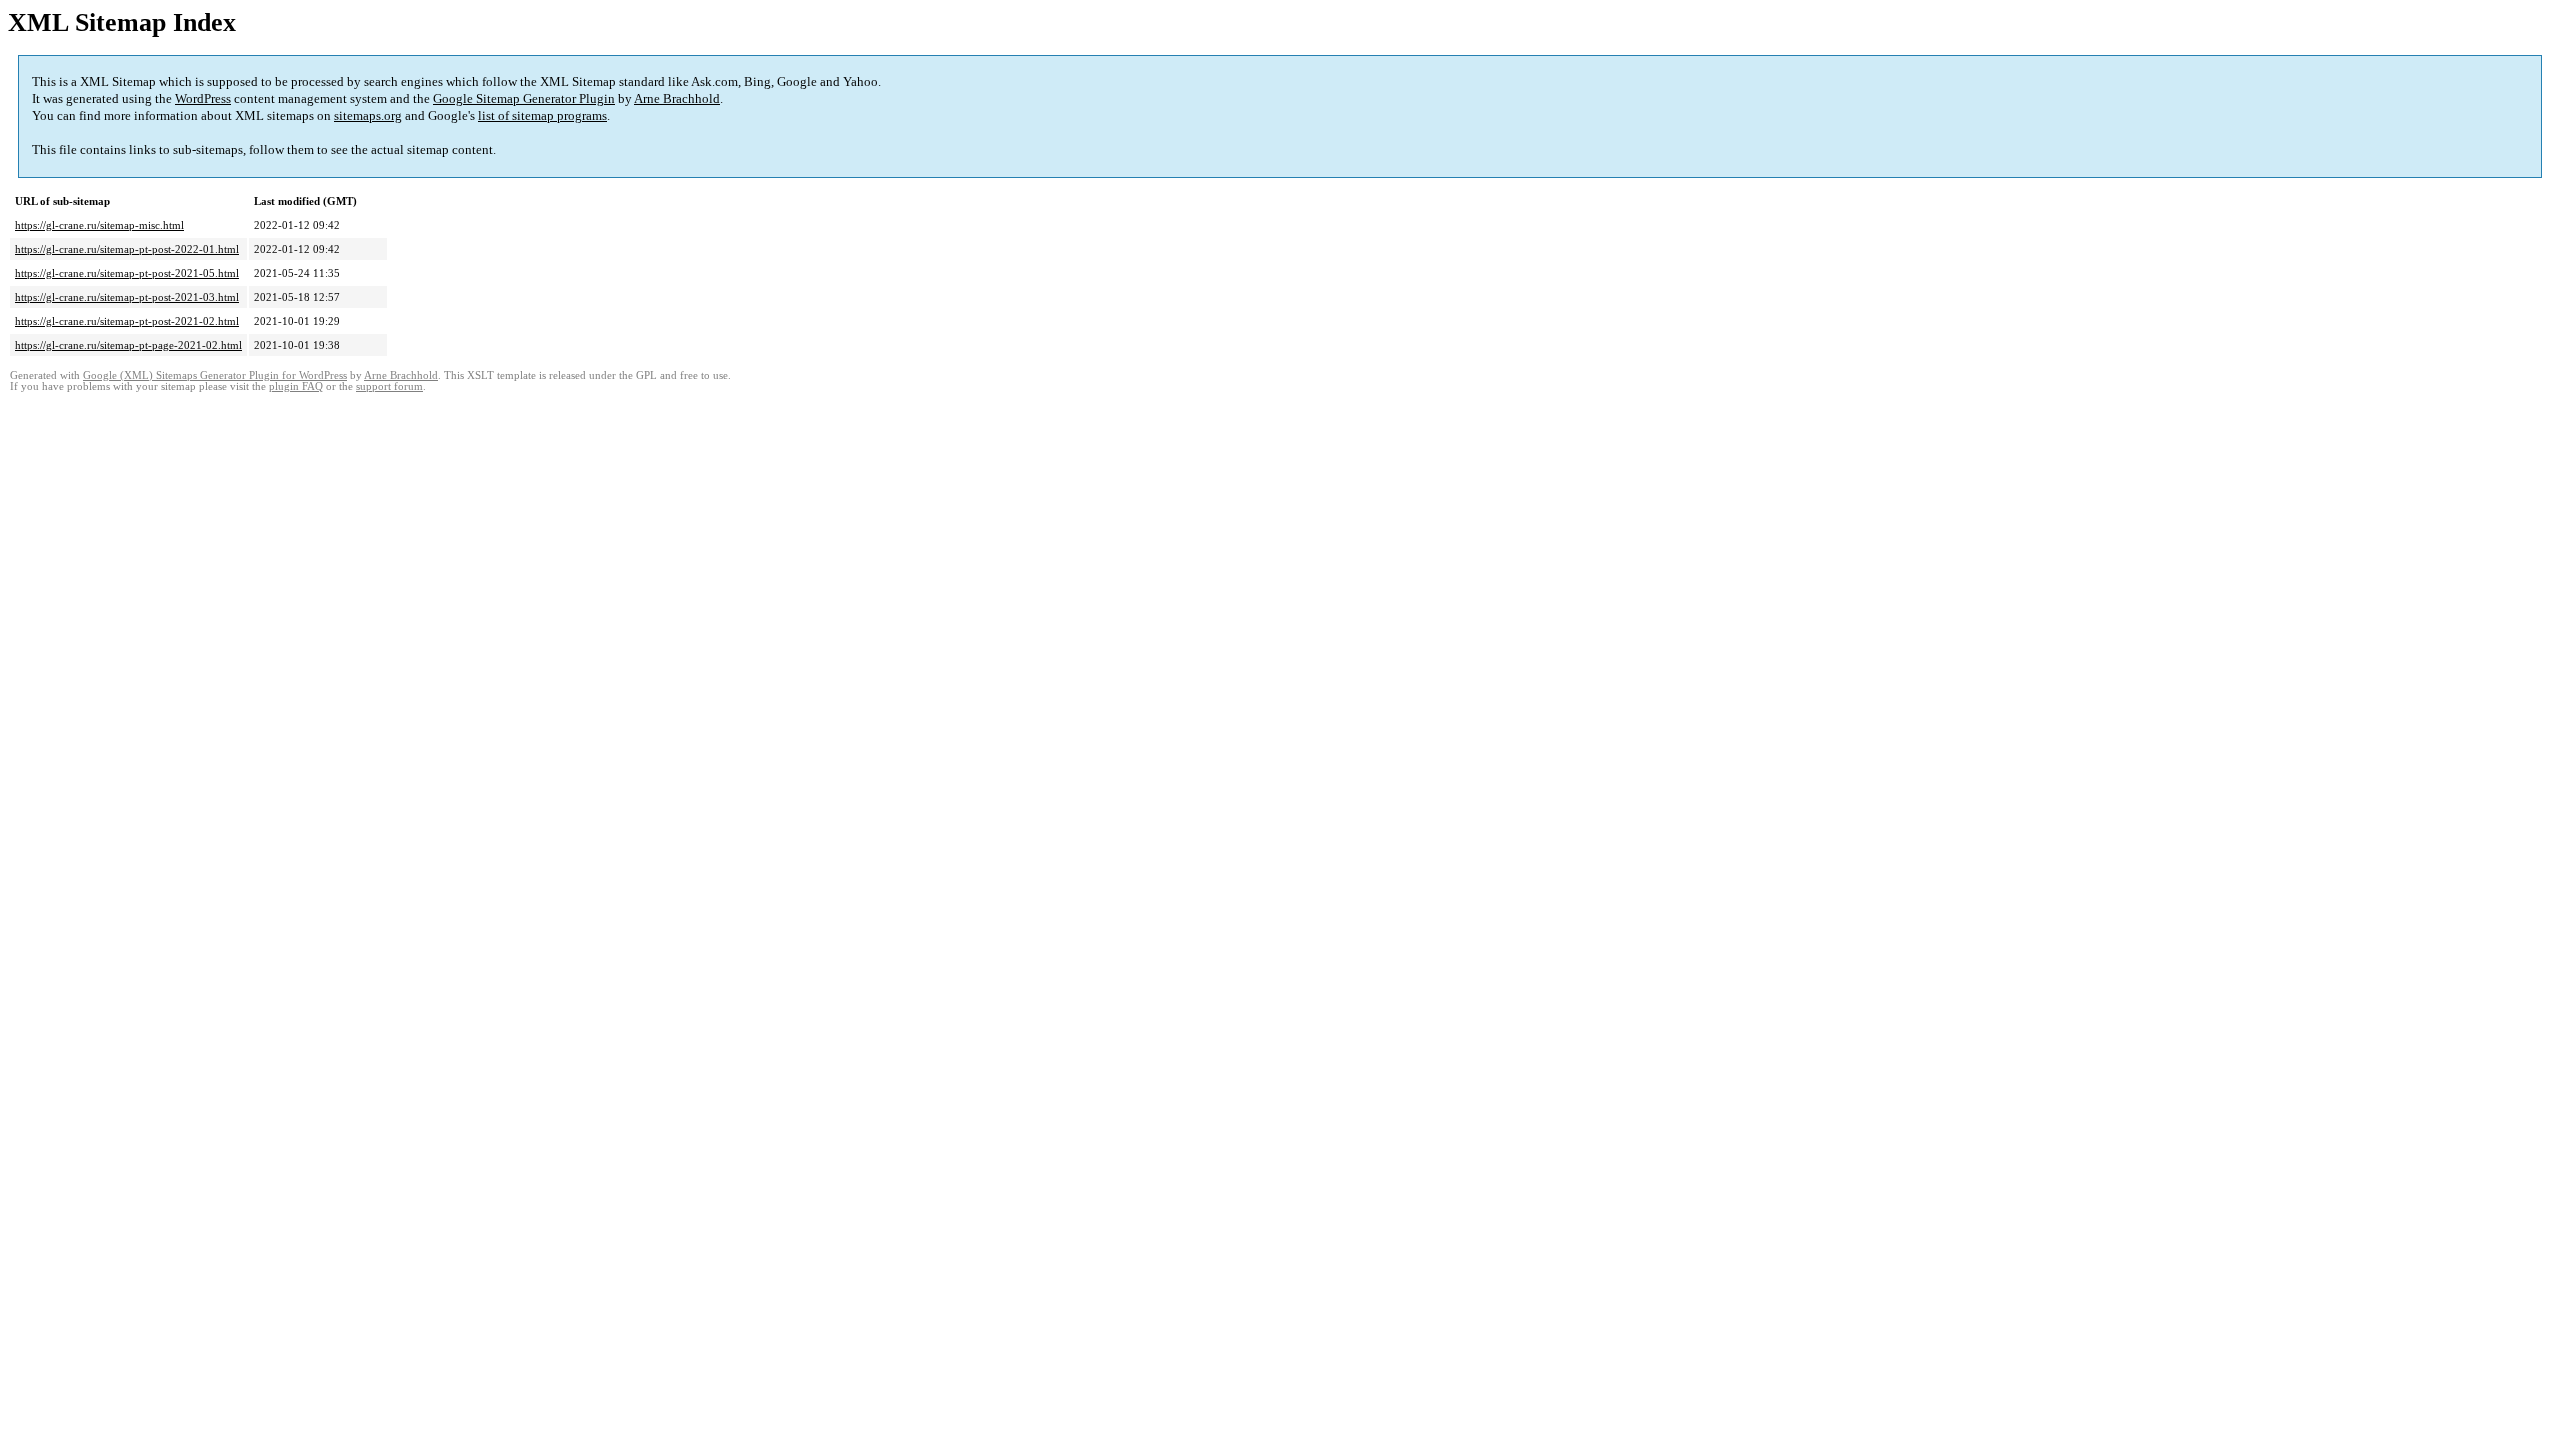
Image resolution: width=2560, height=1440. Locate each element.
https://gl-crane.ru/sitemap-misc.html (99, 225)
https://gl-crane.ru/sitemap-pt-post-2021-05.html (127, 273)
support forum (389, 386)
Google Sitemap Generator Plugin (524, 98)
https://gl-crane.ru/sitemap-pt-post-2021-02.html (127, 321)
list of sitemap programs (542, 115)
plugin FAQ (296, 386)
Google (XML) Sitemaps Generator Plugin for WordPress (215, 375)
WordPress (203, 98)
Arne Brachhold (677, 98)
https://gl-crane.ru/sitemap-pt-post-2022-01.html (127, 249)
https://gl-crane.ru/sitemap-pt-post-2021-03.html (127, 297)
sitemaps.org (368, 115)
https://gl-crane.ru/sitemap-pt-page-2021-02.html (128, 345)
